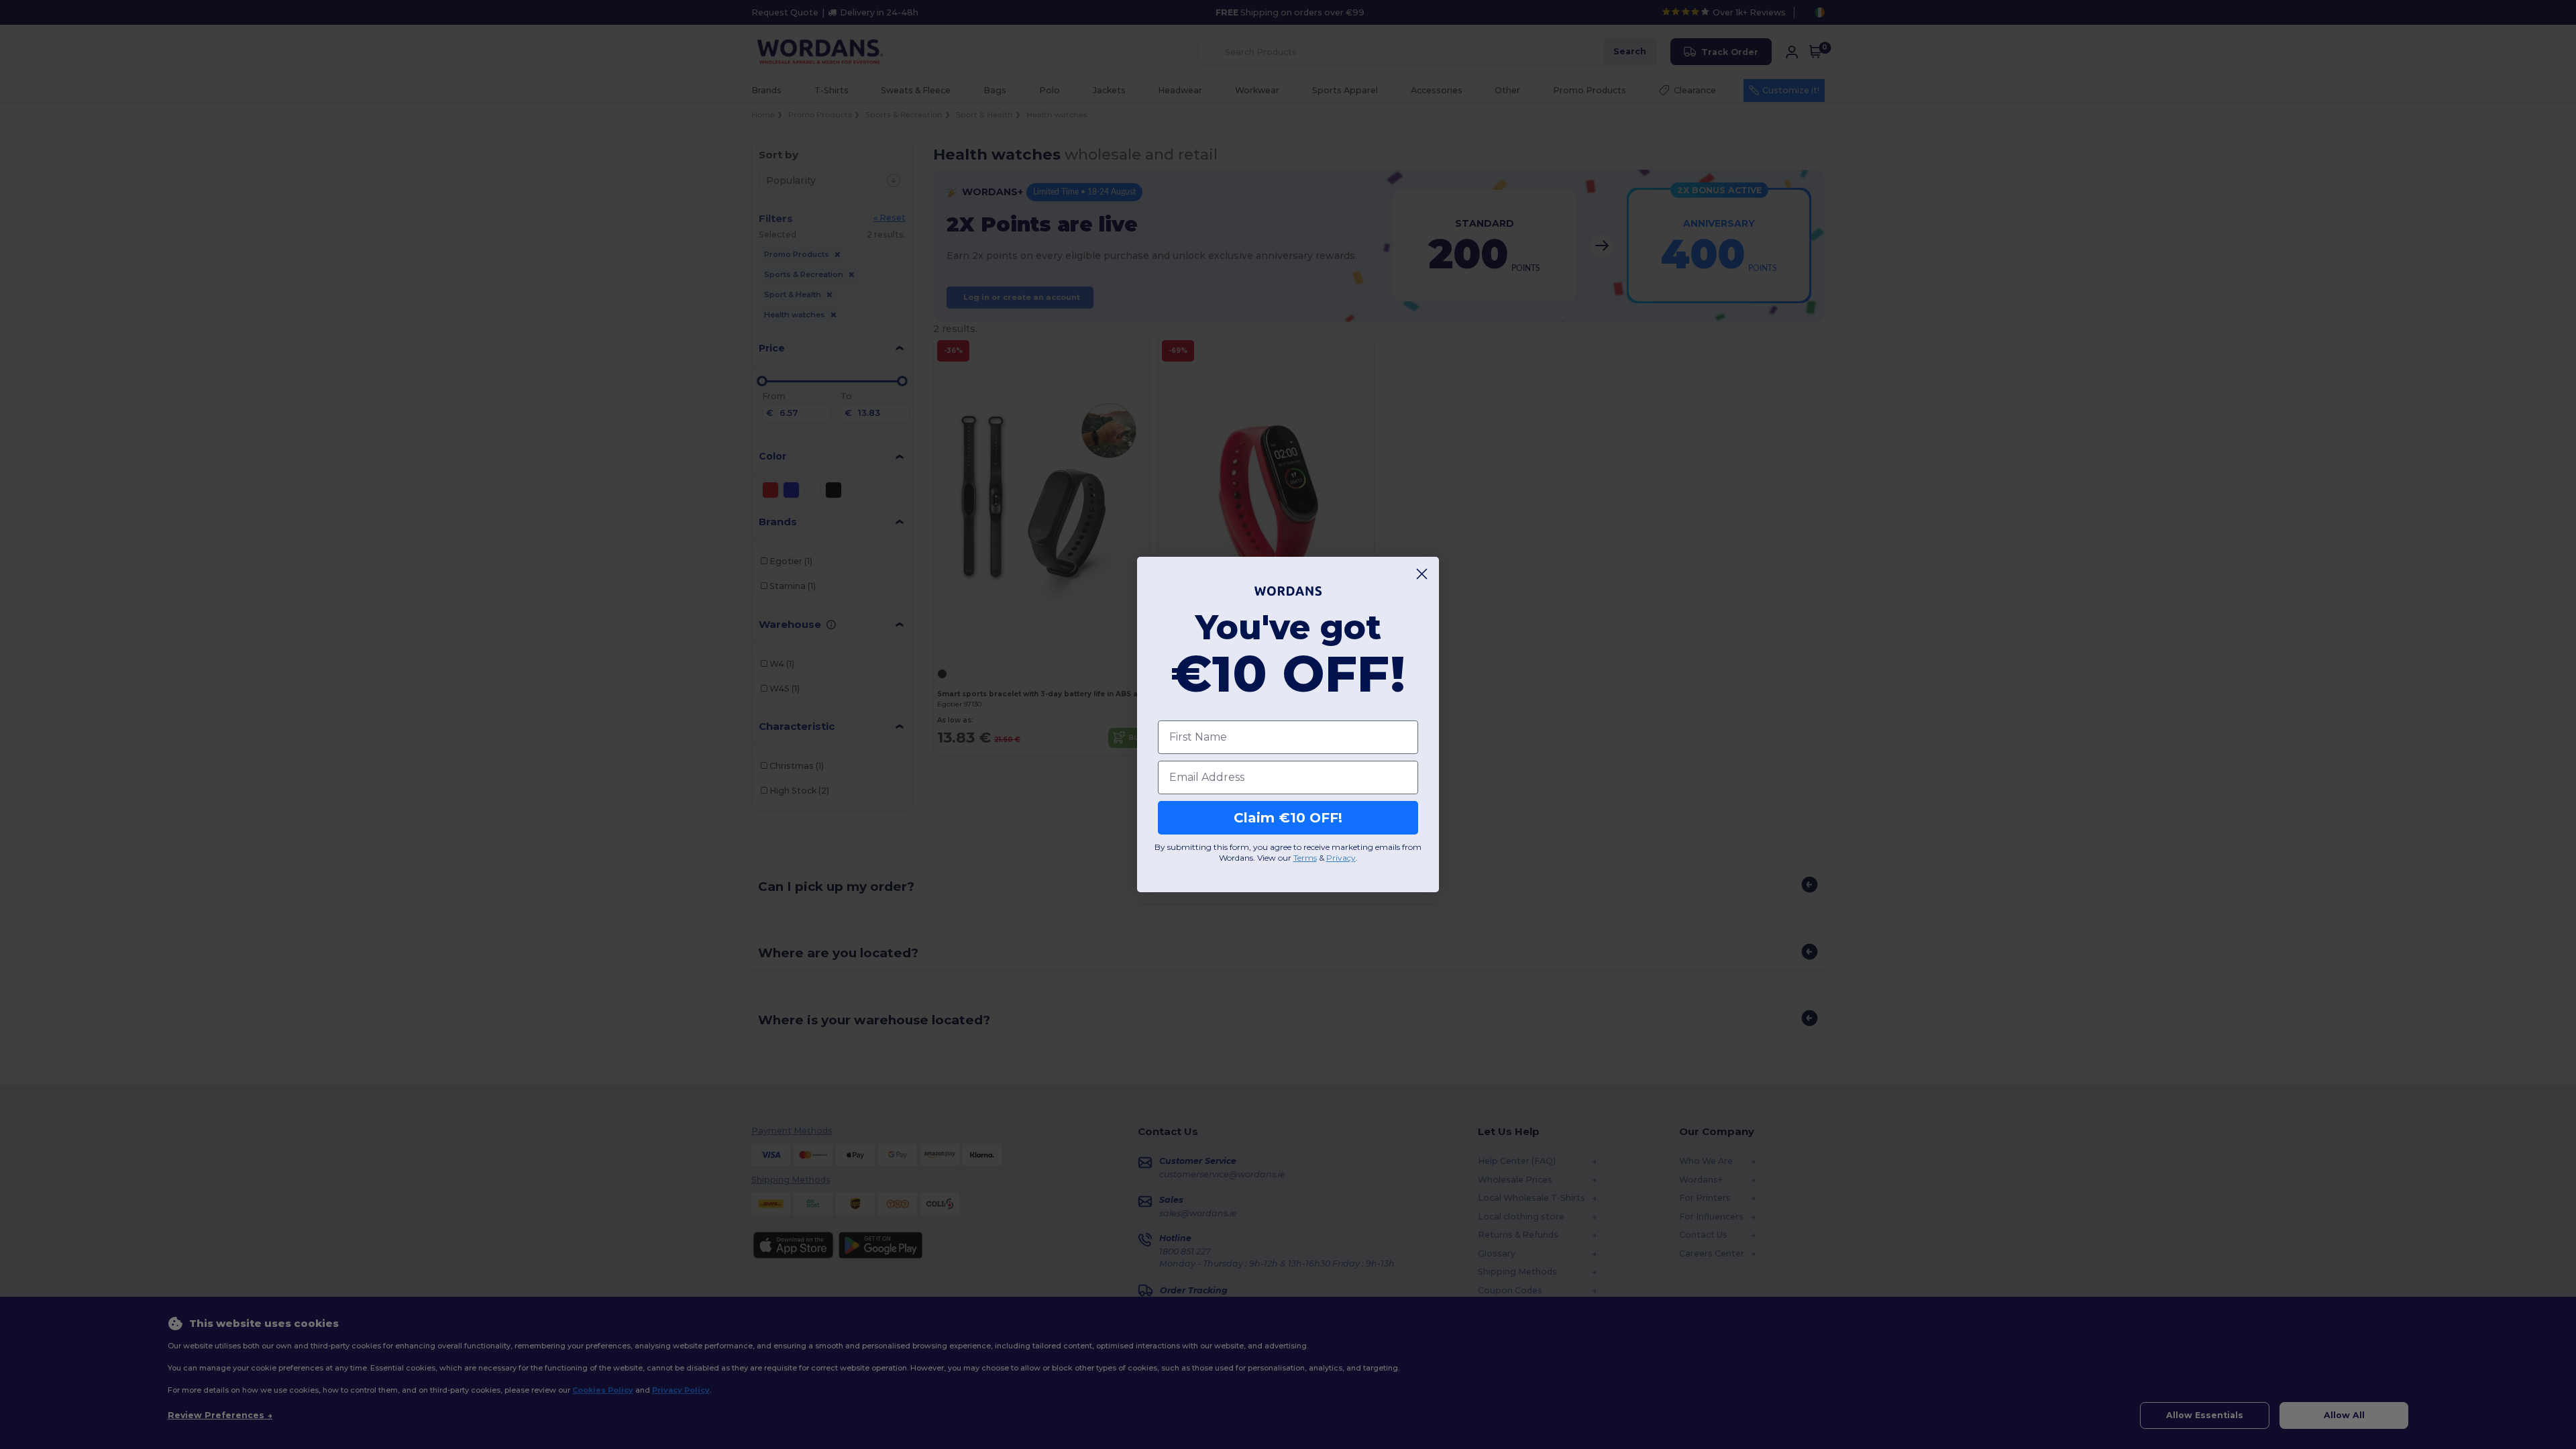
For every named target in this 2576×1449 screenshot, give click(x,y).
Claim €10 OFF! (1288, 818)
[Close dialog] (1422, 574)
